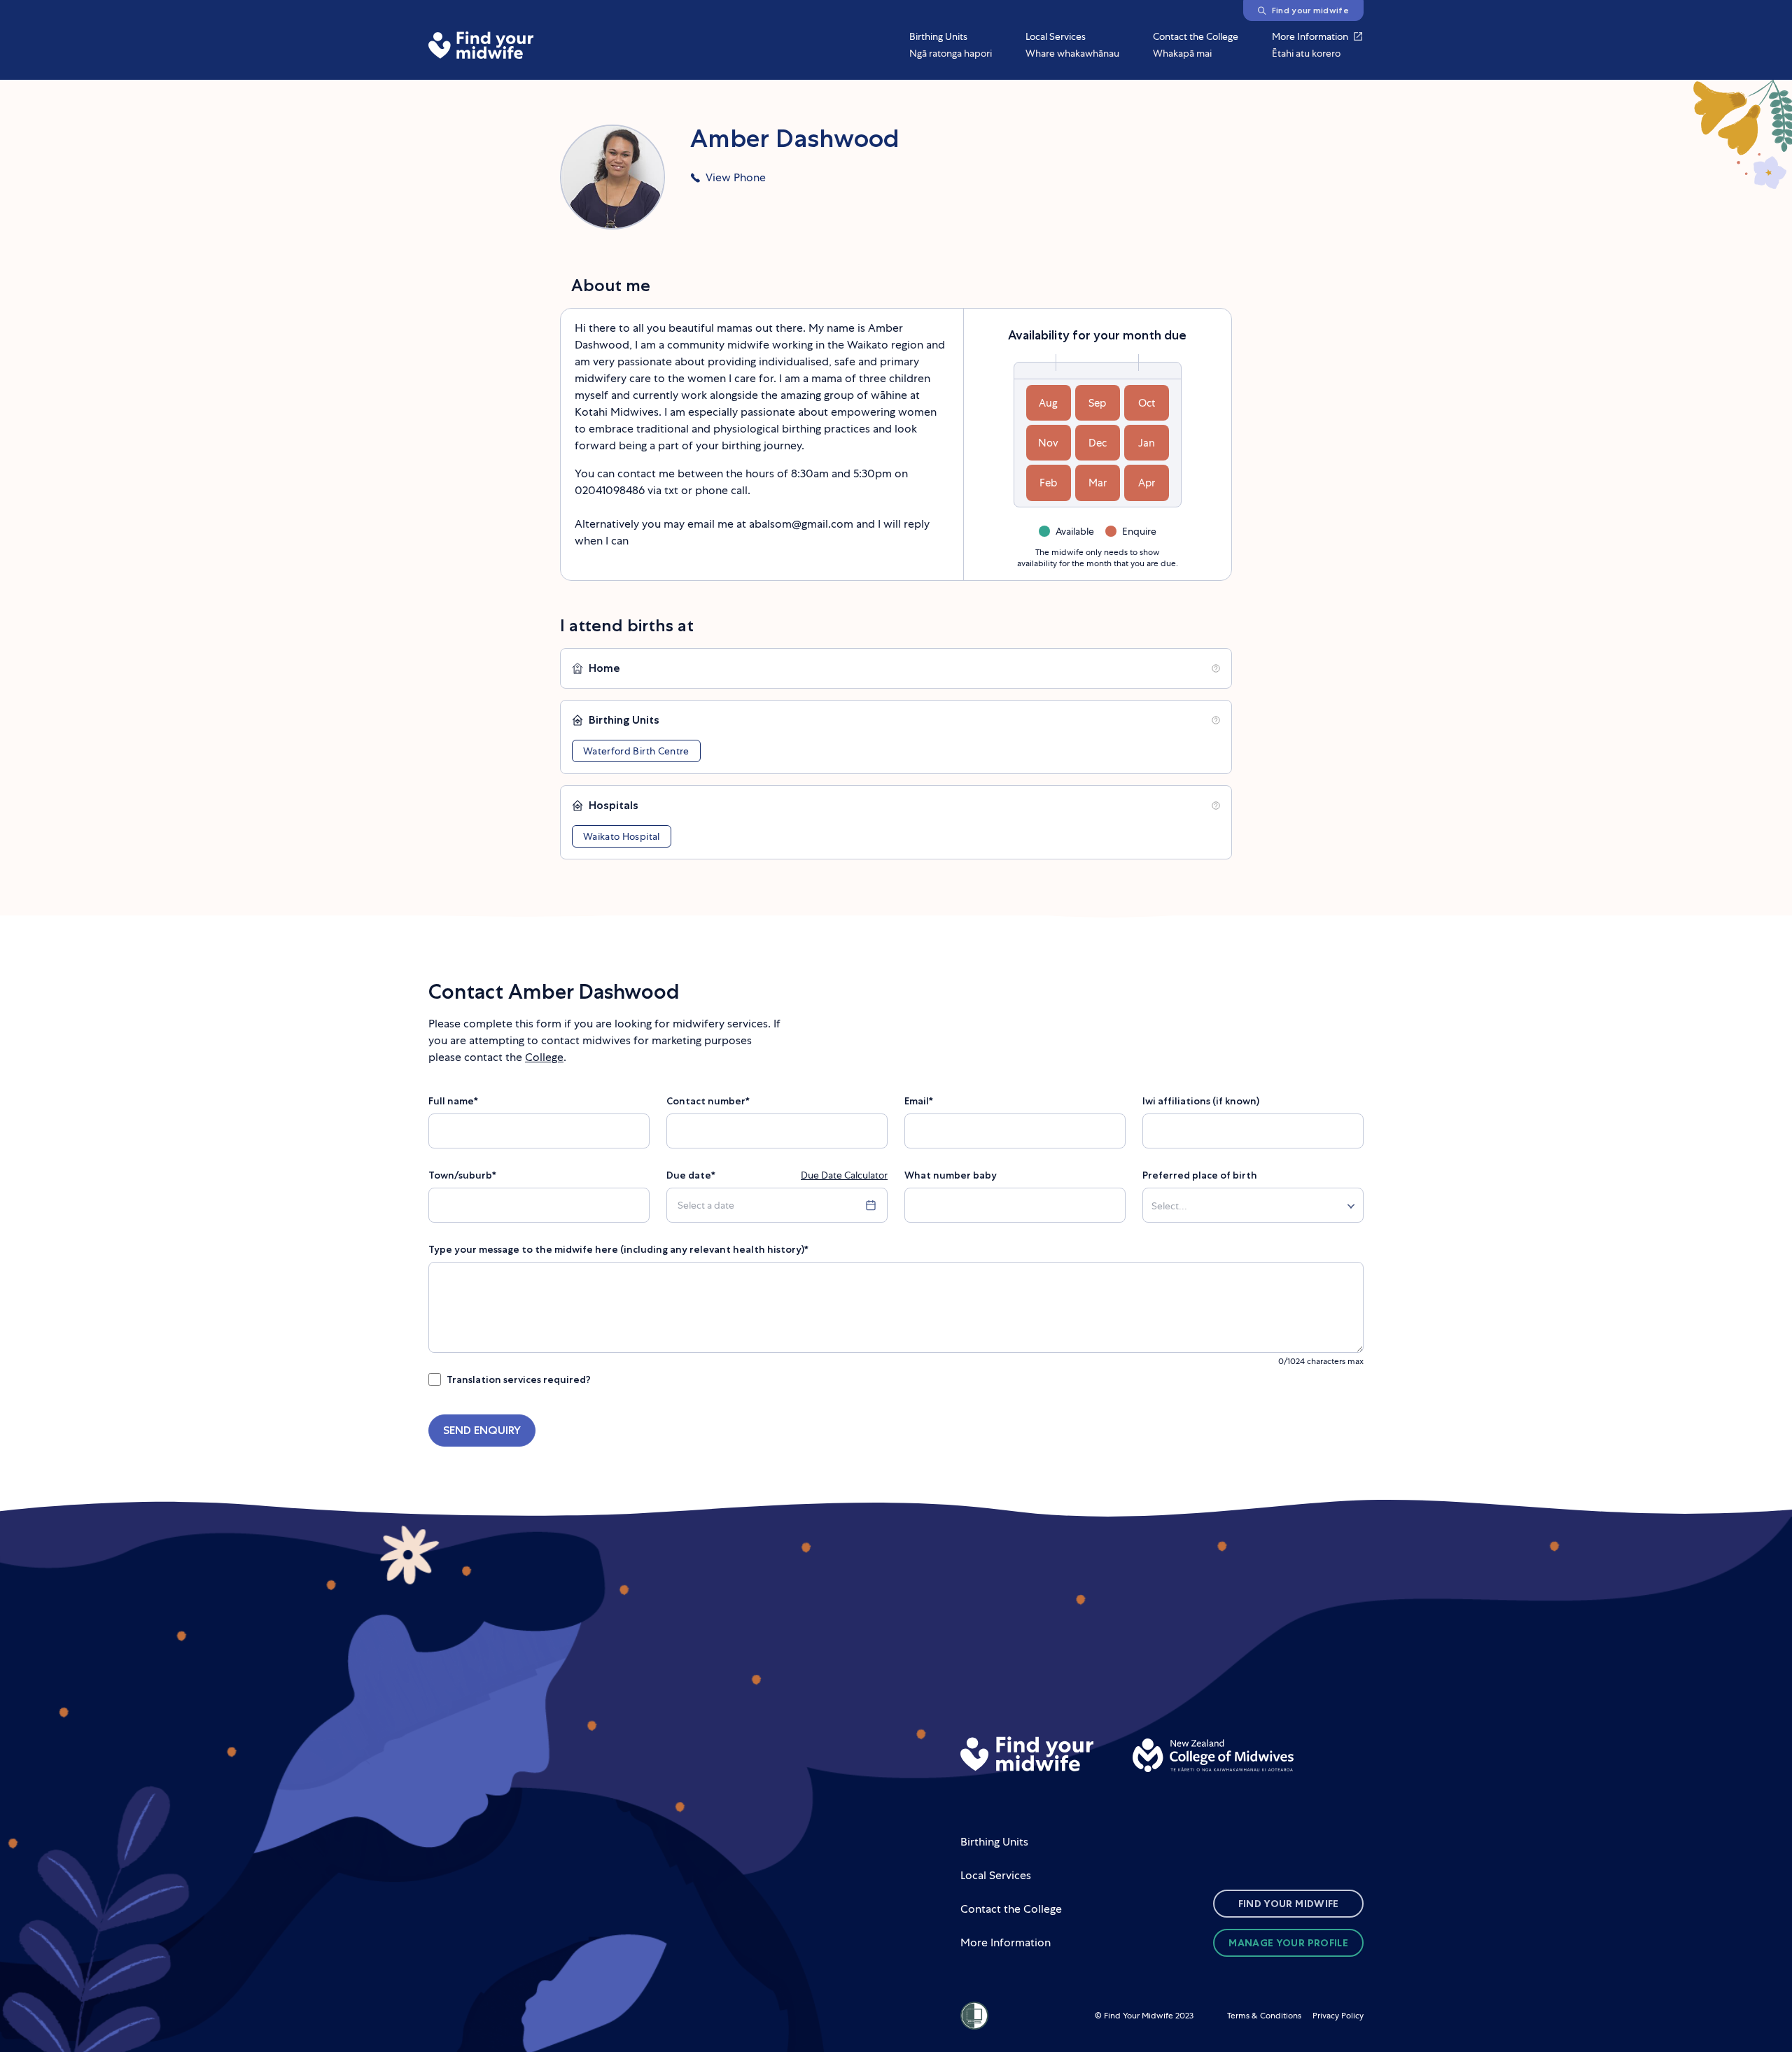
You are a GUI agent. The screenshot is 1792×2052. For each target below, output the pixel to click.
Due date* (691, 1175)
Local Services (996, 1875)
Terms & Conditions (1264, 2016)
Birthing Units (994, 1842)
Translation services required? (519, 1379)
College (544, 1057)
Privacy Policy (1338, 2016)
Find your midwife (1310, 10)
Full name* (453, 1101)
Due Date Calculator (844, 1175)
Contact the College (1011, 1909)
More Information (1006, 1942)
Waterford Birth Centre (636, 751)
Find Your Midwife (1289, 1904)
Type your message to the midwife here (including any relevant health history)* (618, 1249)
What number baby (951, 1175)
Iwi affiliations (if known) (1201, 1101)
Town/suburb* (462, 1175)
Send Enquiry (482, 1430)
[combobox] (1154, 1207)
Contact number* (708, 1101)
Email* (919, 1101)
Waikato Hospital (622, 836)
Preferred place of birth (1200, 1175)
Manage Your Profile (1288, 1943)
